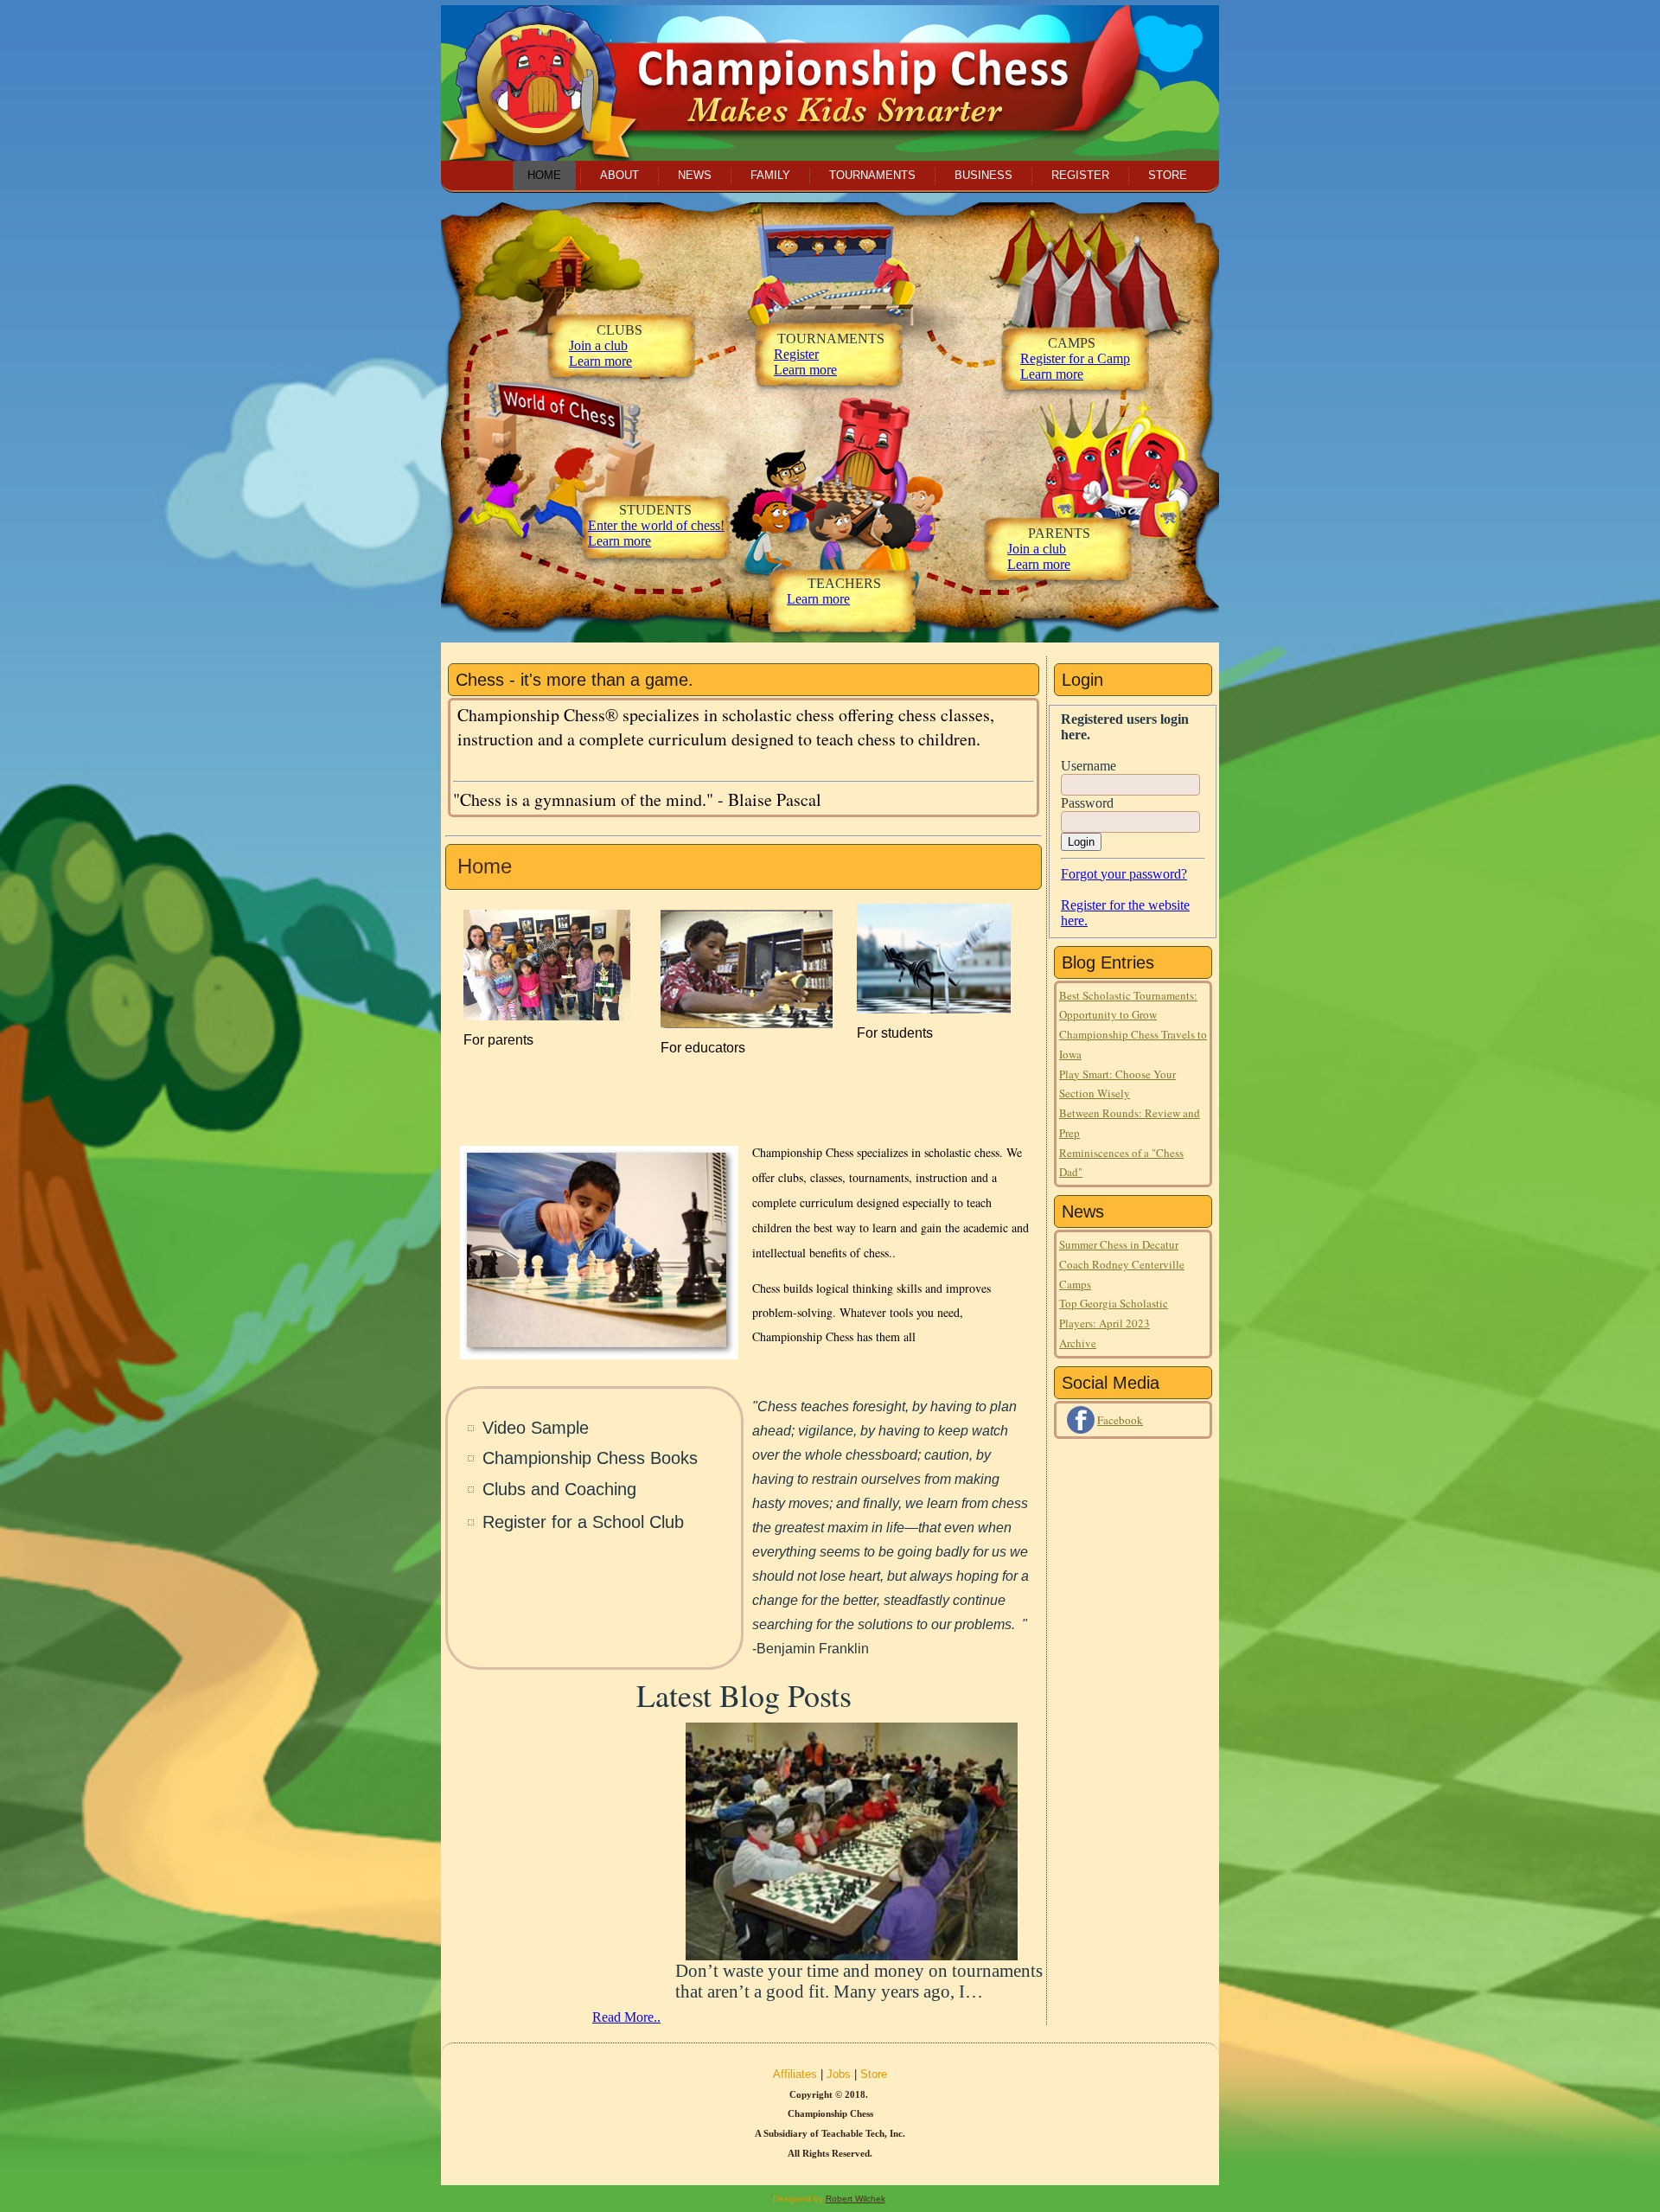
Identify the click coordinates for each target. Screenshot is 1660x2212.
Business (983, 175)
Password (1087, 803)
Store (1168, 175)
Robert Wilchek (856, 2199)
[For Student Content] (934, 1009)
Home (544, 175)
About (619, 175)
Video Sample (536, 1428)
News (695, 175)
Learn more (619, 541)
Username (1089, 766)
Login (1081, 842)
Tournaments (872, 175)
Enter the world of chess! (656, 525)
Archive (1078, 1343)
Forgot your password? (1124, 874)
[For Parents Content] (547, 1016)
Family (770, 175)
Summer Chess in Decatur (1119, 1244)
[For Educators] (747, 1023)
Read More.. (626, 2017)
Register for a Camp (1075, 358)
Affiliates (795, 2074)
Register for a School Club (583, 1522)
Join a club (598, 345)
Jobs (839, 2074)
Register (1080, 175)
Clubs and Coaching (559, 1489)
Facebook (1120, 1420)
